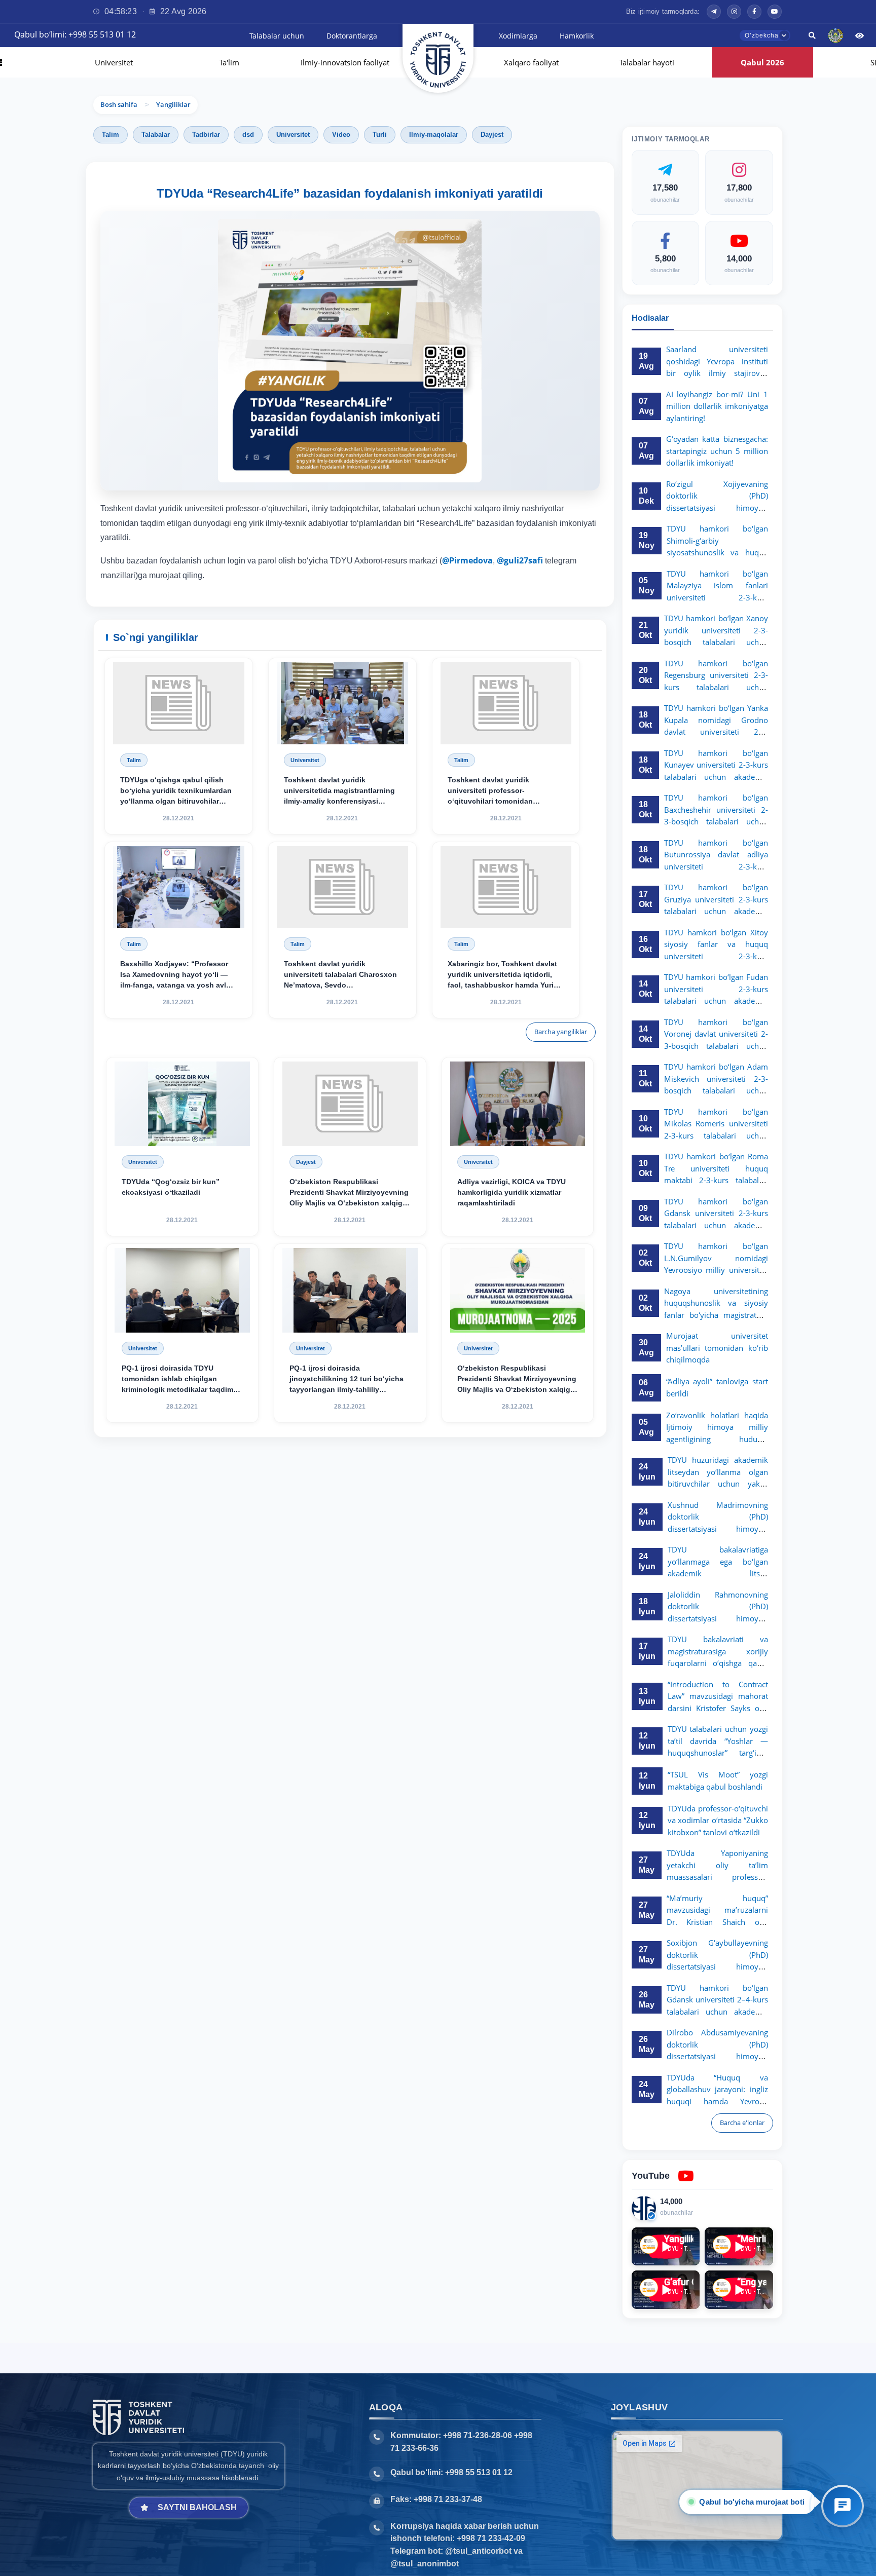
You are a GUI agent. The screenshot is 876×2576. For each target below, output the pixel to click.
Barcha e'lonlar (742, 2123)
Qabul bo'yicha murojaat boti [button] (752, 2502)
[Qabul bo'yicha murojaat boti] (843, 2506)
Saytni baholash (197, 2507)
